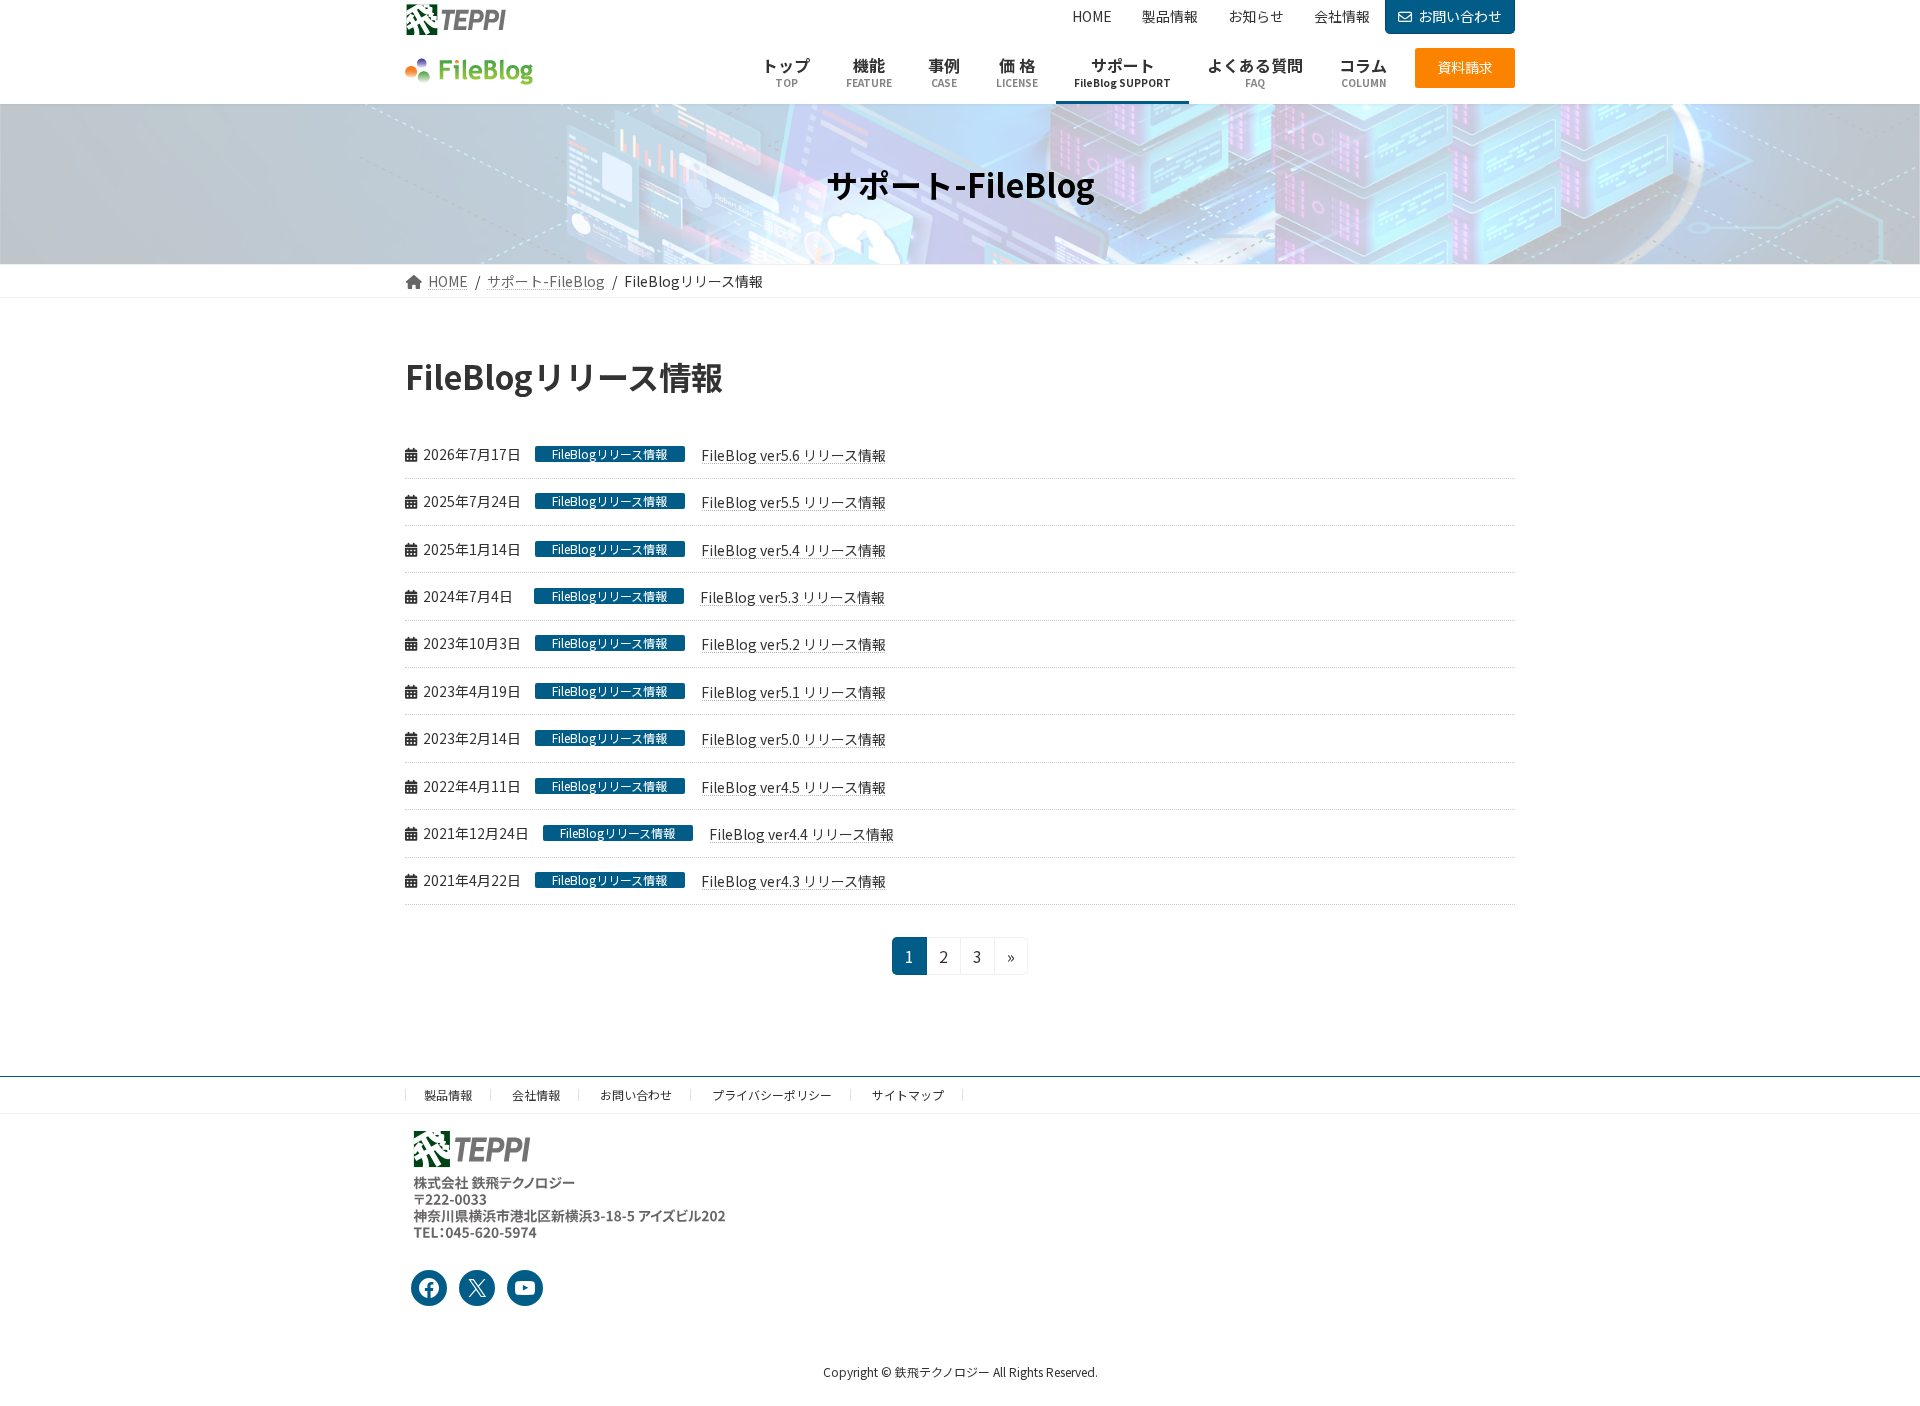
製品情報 (448, 1094)
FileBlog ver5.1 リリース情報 (793, 692)
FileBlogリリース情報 (609, 454)
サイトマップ (908, 1094)
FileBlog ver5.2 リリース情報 (793, 644)
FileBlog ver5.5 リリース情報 (793, 502)
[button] (1465, 68)
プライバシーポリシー (772, 1094)
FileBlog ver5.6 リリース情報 (793, 455)
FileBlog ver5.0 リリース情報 (793, 739)
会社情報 (536, 1094)
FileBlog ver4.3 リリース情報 (793, 881)
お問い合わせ (1460, 16)
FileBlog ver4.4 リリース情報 (801, 834)
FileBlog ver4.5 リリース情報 (793, 787)
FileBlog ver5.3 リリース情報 (792, 597)
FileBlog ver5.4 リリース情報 (793, 550)
